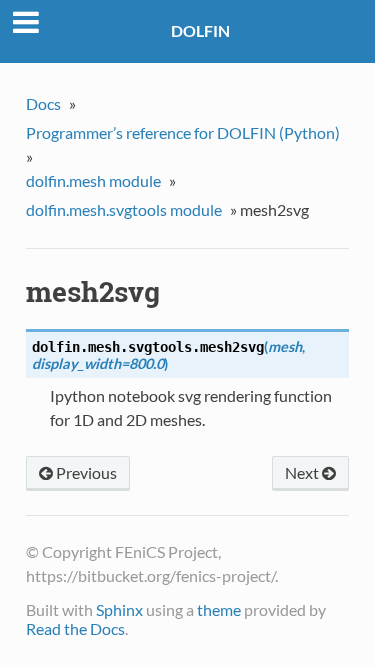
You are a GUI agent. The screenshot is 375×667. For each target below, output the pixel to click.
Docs (43, 103)
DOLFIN (200, 30)
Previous (85, 472)
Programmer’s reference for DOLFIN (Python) (183, 132)
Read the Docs (75, 628)
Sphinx (119, 609)
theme (219, 609)
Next (303, 472)
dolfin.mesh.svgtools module (124, 209)
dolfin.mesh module (93, 180)
